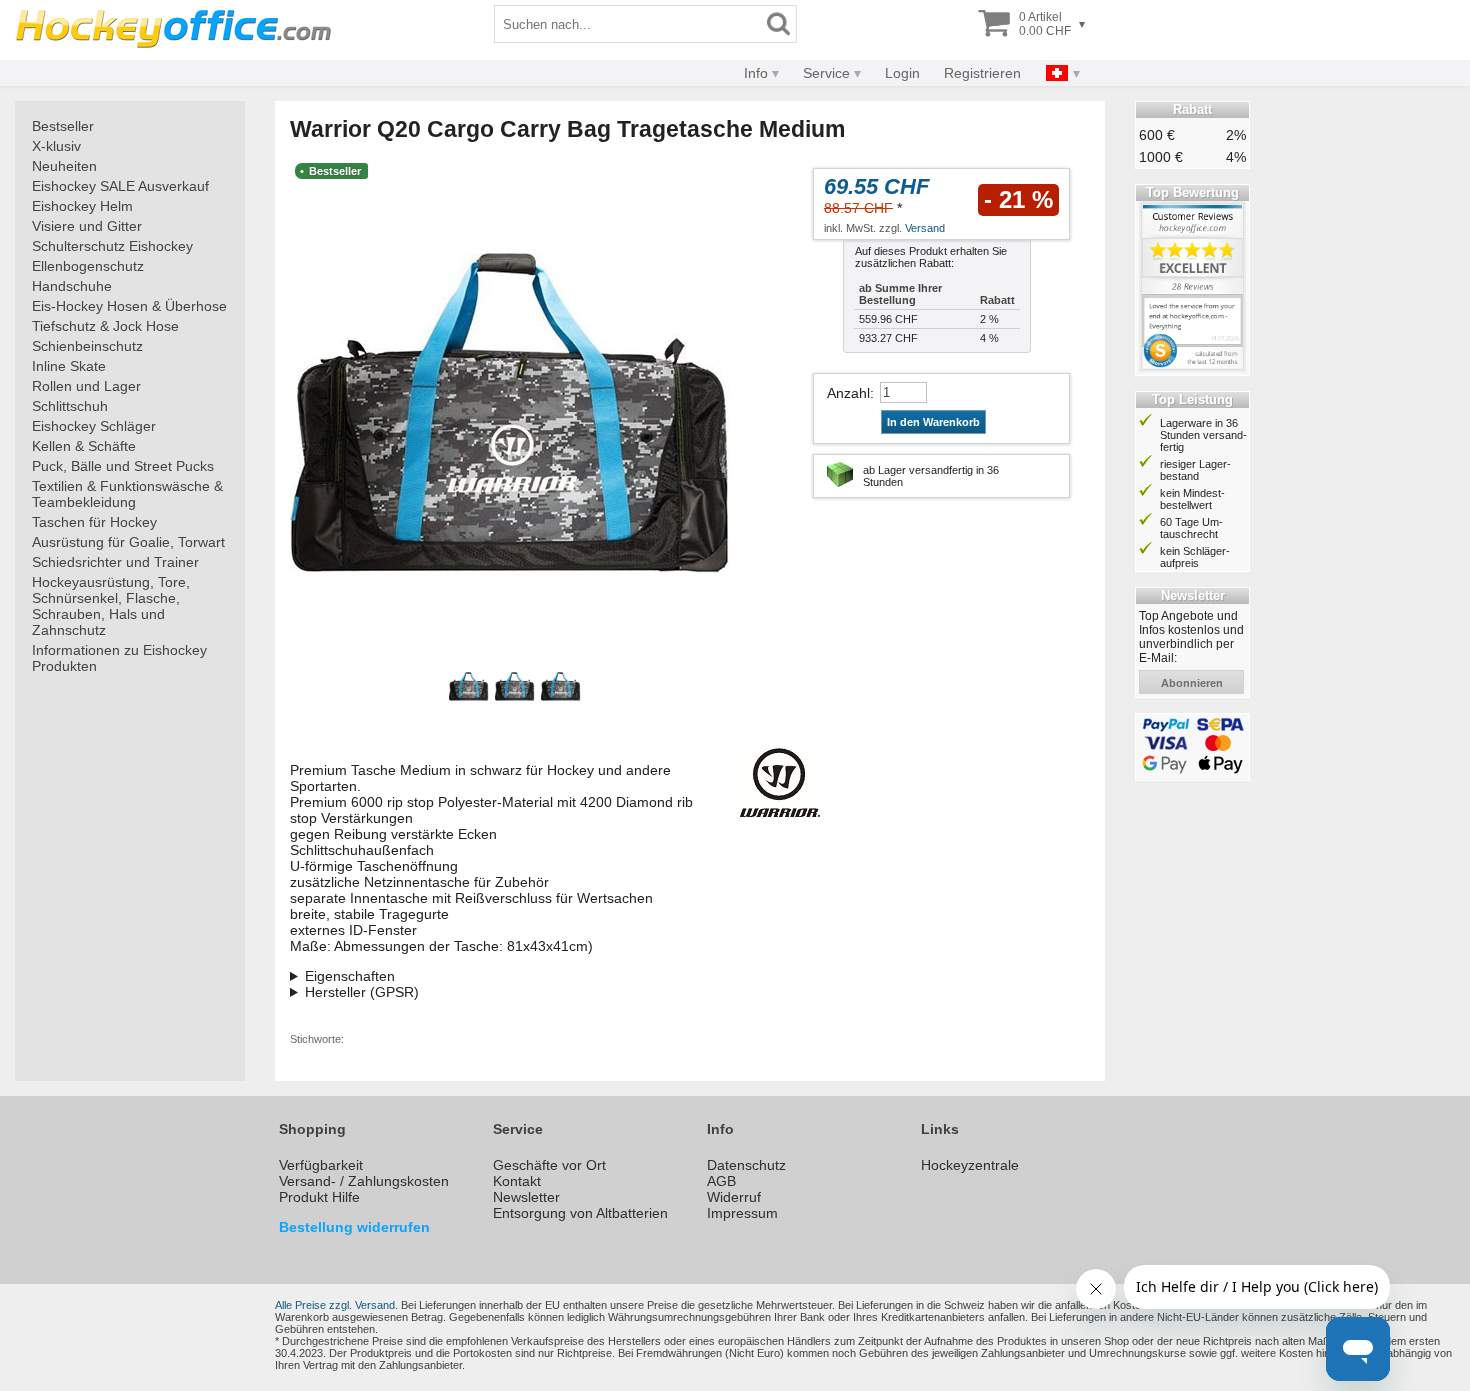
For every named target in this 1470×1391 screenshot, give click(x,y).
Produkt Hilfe (319, 1197)
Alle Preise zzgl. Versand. (336, 1305)
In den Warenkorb (933, 422)
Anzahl (848, 393)
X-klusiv (56, 146)
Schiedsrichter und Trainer (115, 562)
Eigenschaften (350, 976)
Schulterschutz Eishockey (112, 246)
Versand (925, 228)
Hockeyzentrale (970, 1165)
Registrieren (982, 73)
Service (826, 73)
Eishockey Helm (82, 206)
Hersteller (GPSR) (362, 992)
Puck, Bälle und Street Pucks (123, 466)
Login (902, 73)
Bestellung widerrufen (354, 1227)
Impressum (742, 1213)
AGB (721, 1181)
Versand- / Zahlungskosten (364, 1181)
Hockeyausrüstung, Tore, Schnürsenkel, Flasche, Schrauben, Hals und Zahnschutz (111, 606)
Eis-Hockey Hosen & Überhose (129, 306)
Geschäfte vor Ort (549, 1165)
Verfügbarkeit (321, 1165)
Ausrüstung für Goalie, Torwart (128, 542)
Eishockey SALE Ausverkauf (120, 186)
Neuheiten (64, 166)
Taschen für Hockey (94, 522)
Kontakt (517, 1181)
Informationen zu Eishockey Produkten (119, 658)
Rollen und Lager (86, 386)
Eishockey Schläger (94, 426)
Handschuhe (72, 286)
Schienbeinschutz (87, 346)
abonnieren (1192, 683)
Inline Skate (69, 366)
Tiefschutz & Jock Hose (105, 326)
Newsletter (526, 1197)
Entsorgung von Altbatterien (580, 1213)
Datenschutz (746, 1165)
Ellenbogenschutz (88, 266)
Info (756, 73)
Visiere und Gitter (87, 226)
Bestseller (63, 126)
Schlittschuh (70, 406)
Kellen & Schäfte (84, 446)
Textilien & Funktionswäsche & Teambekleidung (127, 494)
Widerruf (734, 1197)
